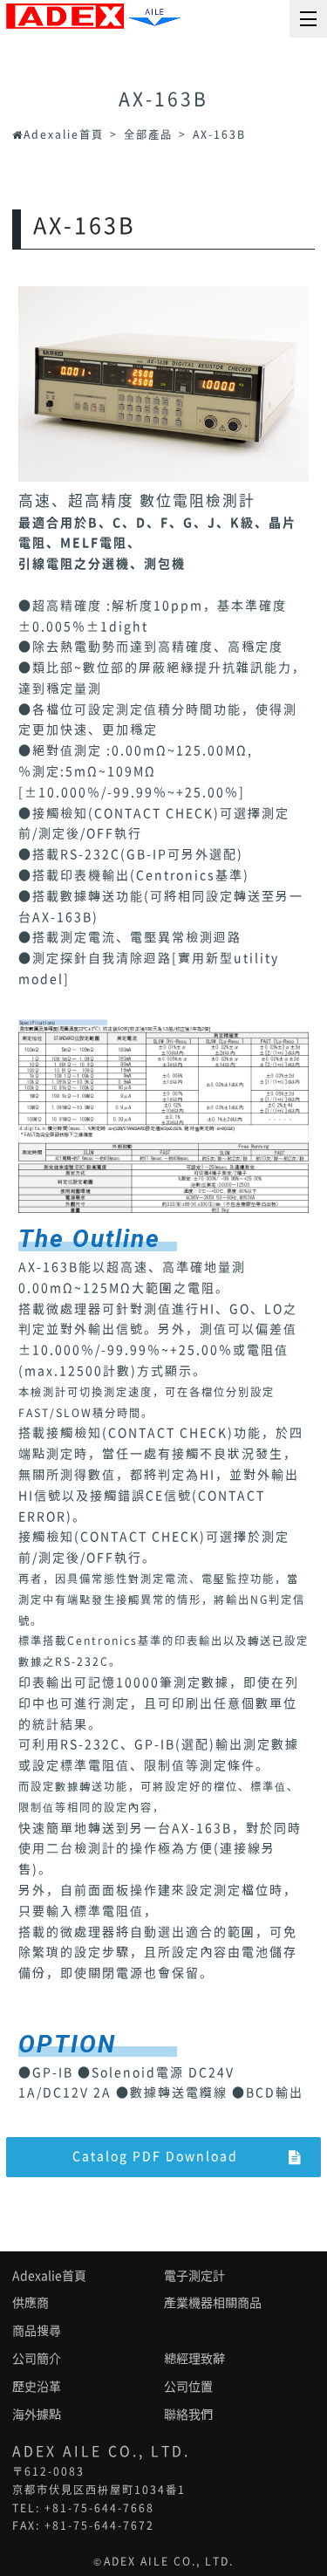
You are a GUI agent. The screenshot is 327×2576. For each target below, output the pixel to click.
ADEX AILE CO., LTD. (169, 2561)
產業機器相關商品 (213, 2303)
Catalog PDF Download (155, 2156)
